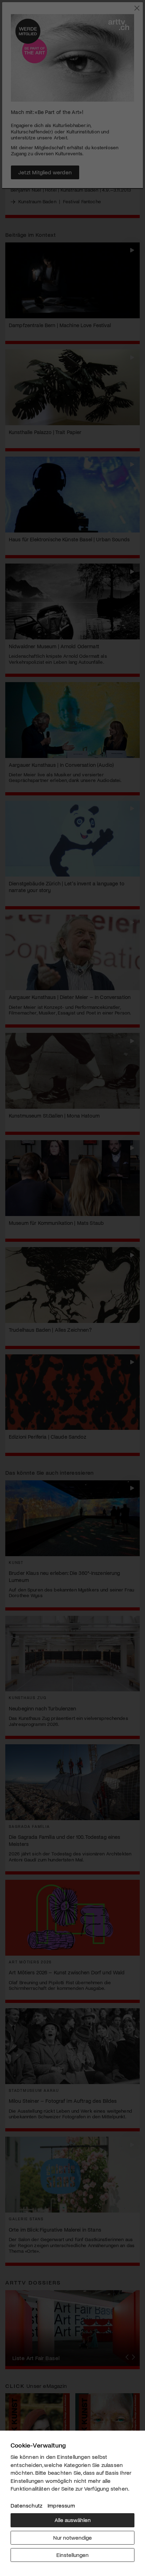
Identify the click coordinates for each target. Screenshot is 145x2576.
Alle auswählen (73, 2520)
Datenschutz (26, 2505)
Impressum (61, 2505)
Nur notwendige (72, 2537)
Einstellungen (72, 2555)
